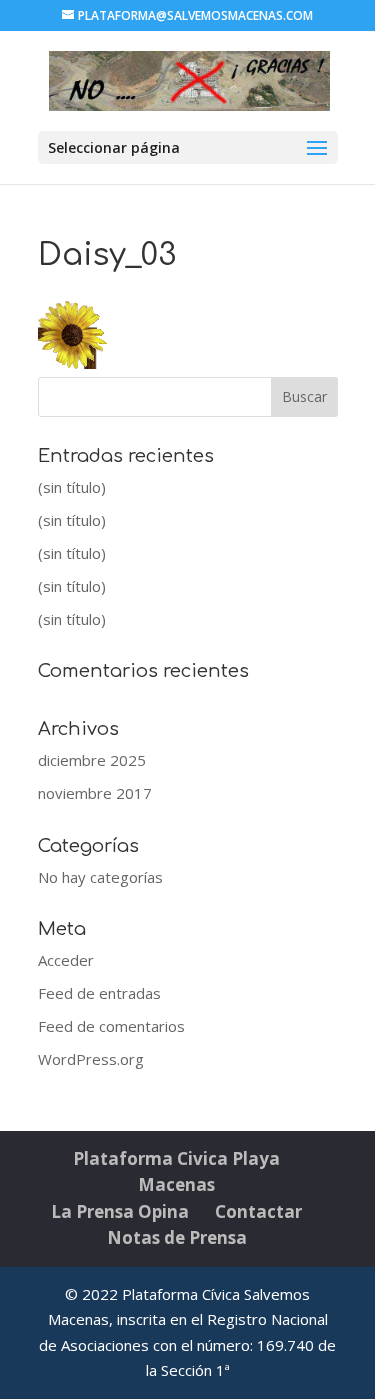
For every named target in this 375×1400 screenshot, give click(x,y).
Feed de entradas (99, 993)
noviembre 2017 (95, 793)
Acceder (66, 960)
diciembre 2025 (92, 760)
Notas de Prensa (177, 1237)
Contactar (258, 1211)
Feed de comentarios (111, 1026)
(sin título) (72, 487)
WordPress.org (91, 1059)
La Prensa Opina (120, 1211)
